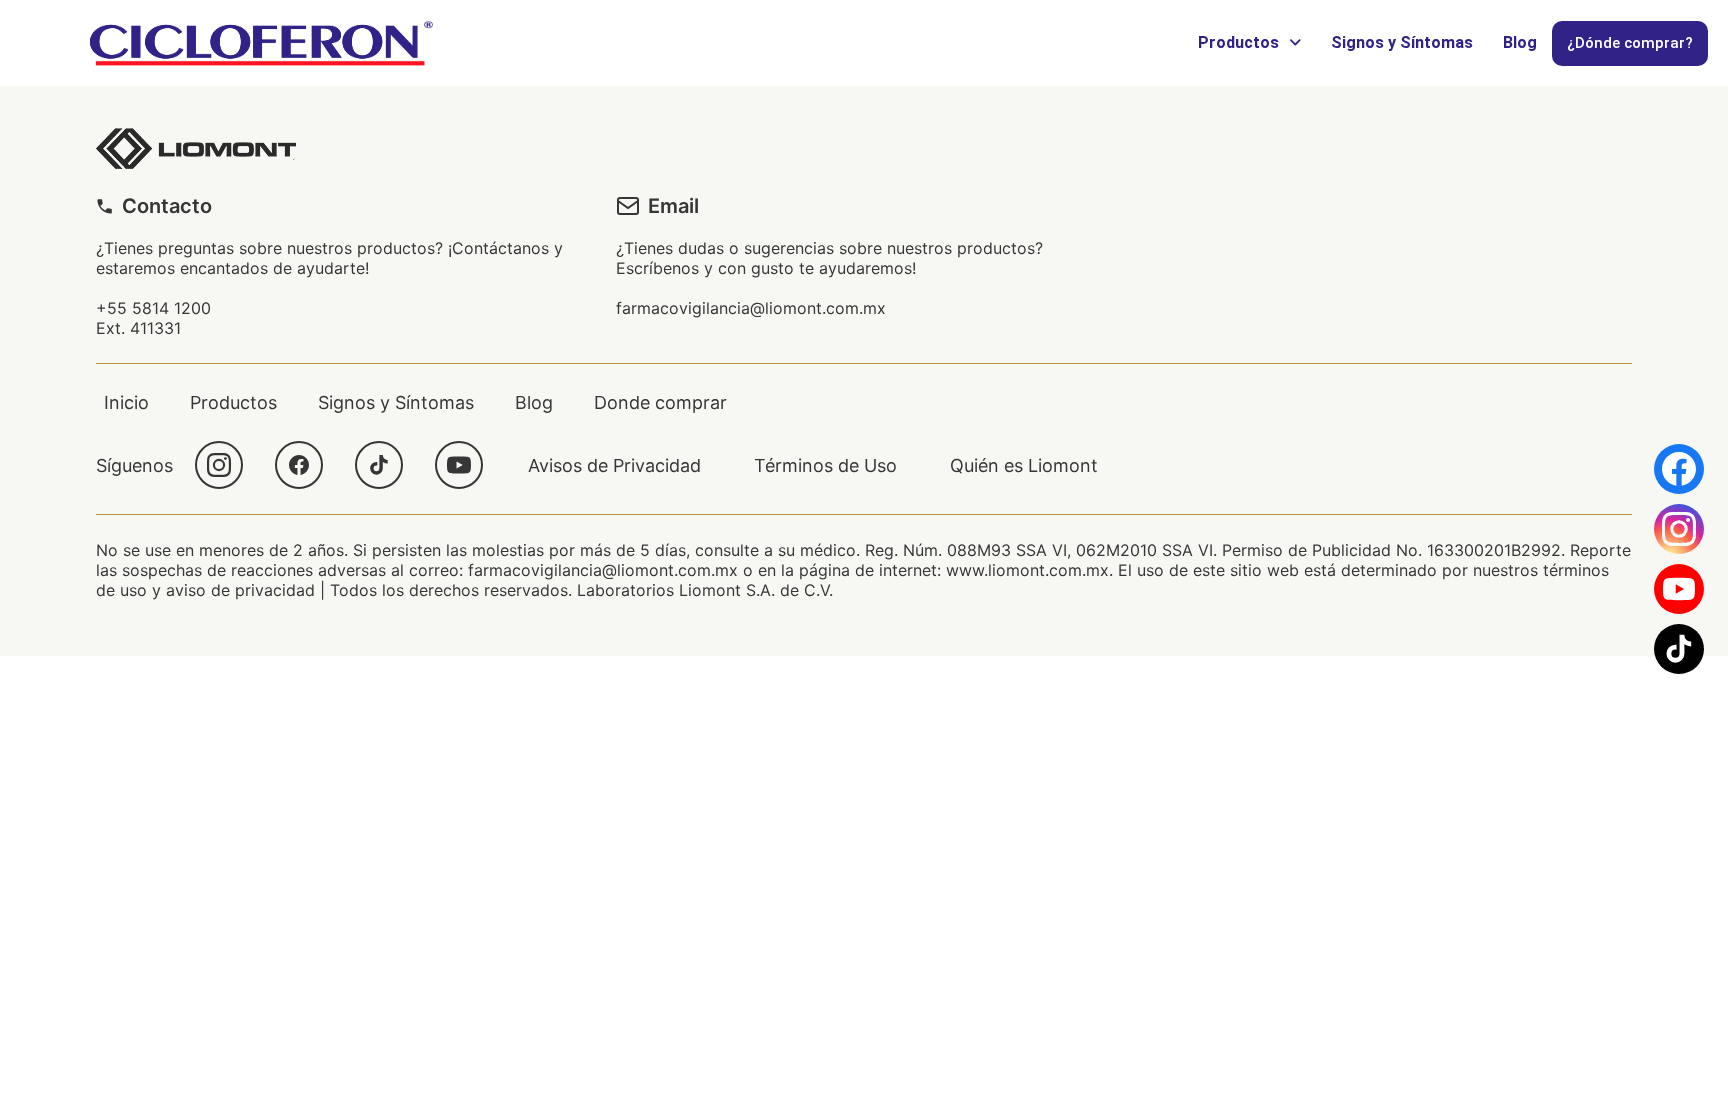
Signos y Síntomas (1402, 42)
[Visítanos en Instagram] (1679, 529)
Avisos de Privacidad (614, 465)
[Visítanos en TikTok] (1679, 649)
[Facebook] (299, 465)
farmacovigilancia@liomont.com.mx (751, 308)
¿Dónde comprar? (1630, 43)
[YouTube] (459, 465)
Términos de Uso (825, 465)
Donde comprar (660, 402)
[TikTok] (379, 465)
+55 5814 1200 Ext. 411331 (153, 318)
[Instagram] (219, 465)
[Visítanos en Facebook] (1679, 469)
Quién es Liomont (1024, 465)
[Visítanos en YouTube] (1679, 589)
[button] (1249, 43)
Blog (1520, 42)
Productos (1238, 42)
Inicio (126, 402)
